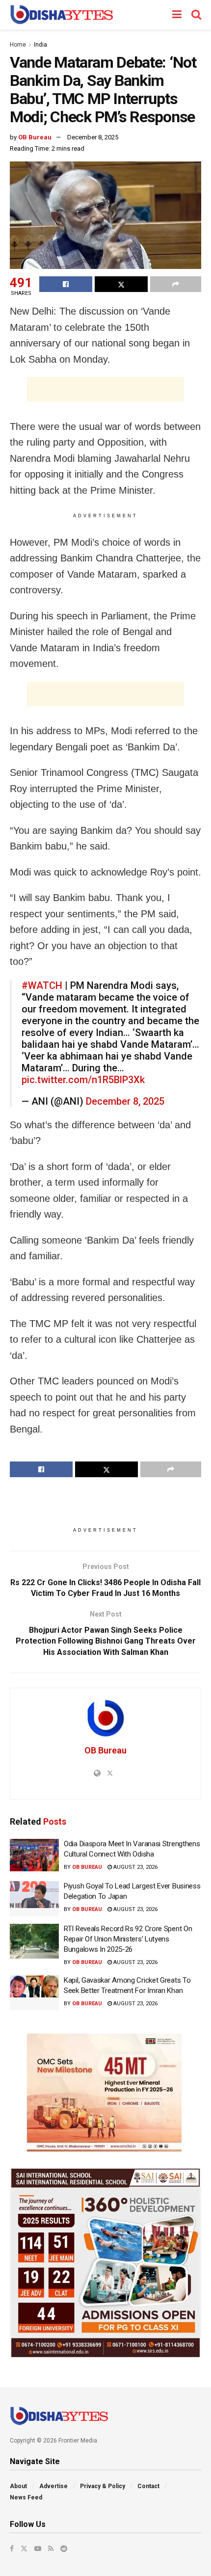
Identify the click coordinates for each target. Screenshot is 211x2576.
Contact (148, 2486)
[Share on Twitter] (121, 284)
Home (18, 45)
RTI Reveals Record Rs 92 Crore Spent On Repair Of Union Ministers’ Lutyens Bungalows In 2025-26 (128, 1939)
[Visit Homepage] (62, 15)
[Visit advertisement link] (105, 2093)
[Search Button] (196, 15)
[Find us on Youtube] (38, 2549)
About (18, 2486)
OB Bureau (35, 137)
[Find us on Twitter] (24, 2549)
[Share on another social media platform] (176, 284)
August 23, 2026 (135, 1867)
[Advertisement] (105, 389)
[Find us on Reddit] (64, 2549)
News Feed (26, 2497)
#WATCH (42, 985)
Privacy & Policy (103, 2486)
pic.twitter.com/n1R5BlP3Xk (83, 1080)
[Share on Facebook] (66, 284)
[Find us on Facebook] (12, 2549)
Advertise (53, 2486)
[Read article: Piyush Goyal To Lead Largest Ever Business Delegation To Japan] (34, 1899)
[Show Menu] (177, 15)
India (40, 45)
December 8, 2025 (93, 137)
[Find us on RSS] (51, 2549)
